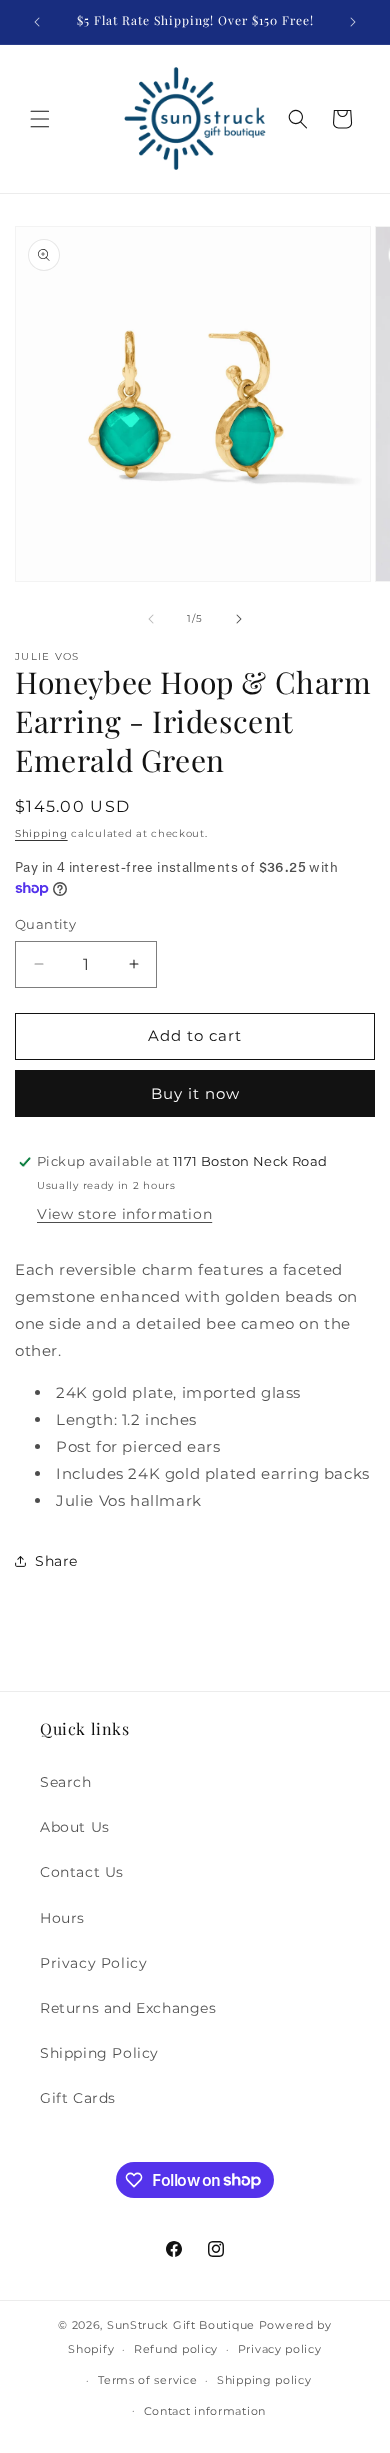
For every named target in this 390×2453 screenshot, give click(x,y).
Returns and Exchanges (128, 2008)
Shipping (41, 833)
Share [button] (56, 1561)
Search (66, 1782)
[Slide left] (151, 619)
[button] (40, 119)
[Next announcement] (353, 22)
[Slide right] (239, 619)
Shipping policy (264, 2380)
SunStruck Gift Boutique (181, 2325)
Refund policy (176, 2349)
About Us (75, 1827)
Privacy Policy (93, 1963)
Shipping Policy (99, 2053)
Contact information (205, 2411)
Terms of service (147, 2380)
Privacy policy (280, 2349)
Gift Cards (78, 2098)
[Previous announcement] (37, 22)
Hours (62, 1918)
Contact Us (82, 1872)
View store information (124, 1214)
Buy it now (195, 1093)
